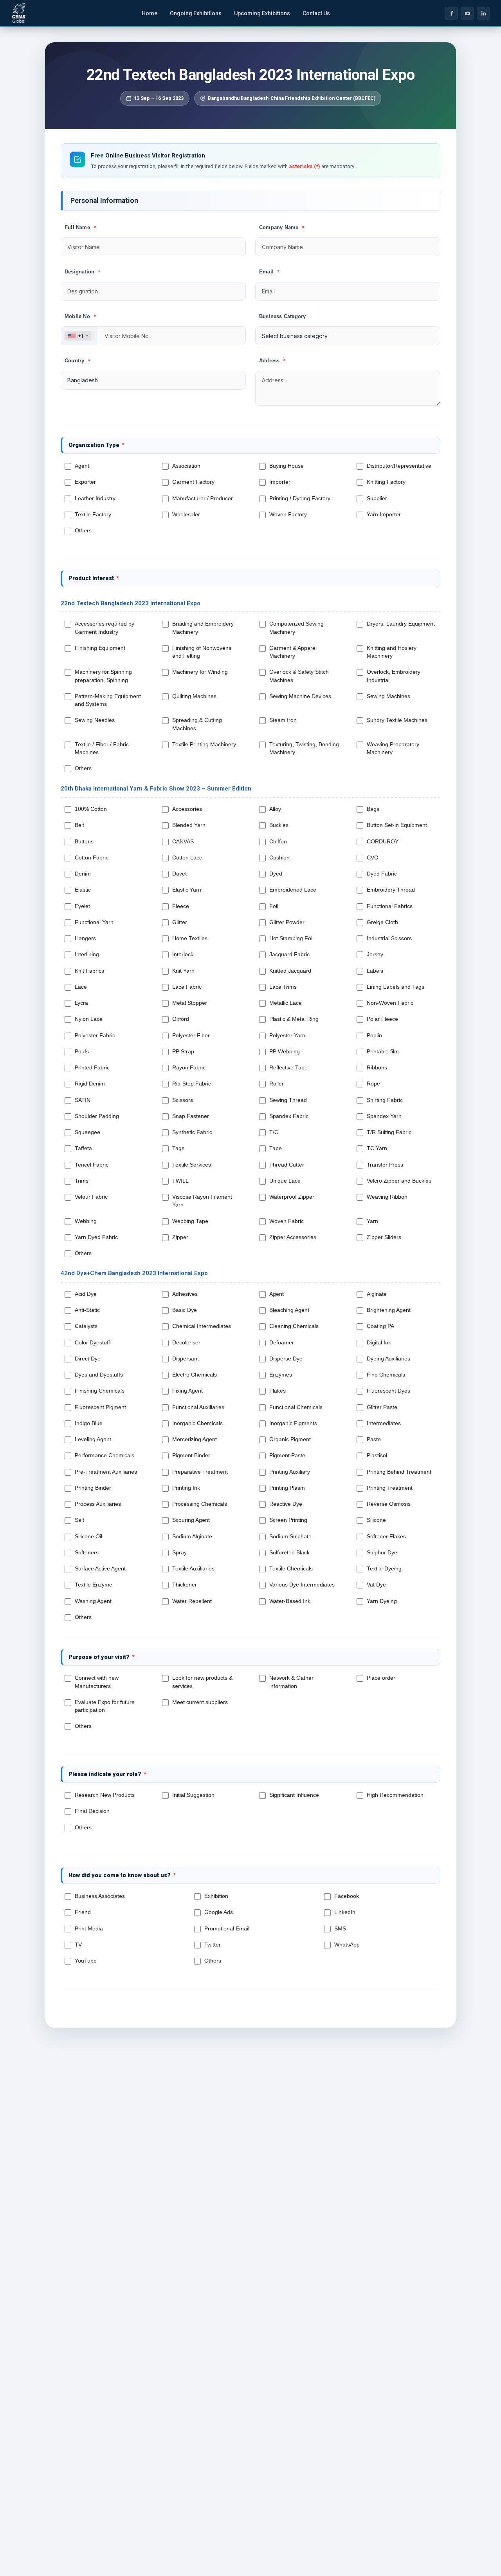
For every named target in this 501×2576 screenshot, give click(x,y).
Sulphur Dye (384, 1553)
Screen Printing (290, 1520)
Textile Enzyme (95, 1585)
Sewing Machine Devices (302, 696)
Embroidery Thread (392, 890)
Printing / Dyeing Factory (301, 498)
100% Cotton (92, 809)
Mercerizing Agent (196, 1439)
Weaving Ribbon (389, 1197)
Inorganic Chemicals (199, 1423)
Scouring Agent (193, 1520)
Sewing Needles (96, 720)
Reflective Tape (290, 1068)
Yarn (374, 1221)
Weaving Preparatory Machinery (393, 748)
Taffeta (85, 1148)
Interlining (88, 954)
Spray (181, 1553)
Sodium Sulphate (292, 1537)
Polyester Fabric (96, 1036)
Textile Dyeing (386, 1569)
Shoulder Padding (98, 1116)
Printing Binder (95, 1488)
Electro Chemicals (196, 1375)
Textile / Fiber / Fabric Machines (102, 748)
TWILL (182, 1181)
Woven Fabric (288, 1221)
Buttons (86, 842)
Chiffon (280, 842)
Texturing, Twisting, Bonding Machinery (304, 748)
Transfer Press (387, 1165)
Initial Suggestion (193, 1795)
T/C (275, 1132)
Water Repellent (194, 1601)
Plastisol (378, 1455)
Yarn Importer (385, 515)
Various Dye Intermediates (304, 1585)
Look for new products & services (202, 1682)
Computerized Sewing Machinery (296, 628)
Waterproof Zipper (293, 1197)
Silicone (378, 1520)
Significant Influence (294, 1795)
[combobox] (78, 336)
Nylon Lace (90, 1019)
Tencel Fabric (93, 1165)
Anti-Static (89, 1310)
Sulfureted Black (291, 1553)
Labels (377, 971)
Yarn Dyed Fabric (98, 1237)
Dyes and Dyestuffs (100, 1375)
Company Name (282, 227)
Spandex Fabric (290, 1116)
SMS (342, 1929)
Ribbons (378, 1068)
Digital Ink (380, 1343)
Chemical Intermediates (203, 1326)
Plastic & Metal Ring (296, 1019)
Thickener (186, 1585)
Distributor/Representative (401, 466)
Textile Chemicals (293, 1569)
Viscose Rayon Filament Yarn (202, 1201)
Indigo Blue (90, 1423)
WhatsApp (349, 1945)
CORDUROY (384, 842)
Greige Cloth (384, 922)
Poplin (376, 1036)
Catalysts (88, 1326)
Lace (82, 987)
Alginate (378, 1294)
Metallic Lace (287, 1003)
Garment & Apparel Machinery (293, 652)
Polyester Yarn (289, 1036)
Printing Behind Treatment (401, 1472)
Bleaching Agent (291, 1310)
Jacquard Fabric (291, 954)
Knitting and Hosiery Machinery (392, 652)
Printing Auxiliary (291, 1472)
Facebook (348, 1896)
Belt (81, 825)
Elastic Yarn (188, 890)
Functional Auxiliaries (200, 1407)
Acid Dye (87, 1294)
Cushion (281, 858)
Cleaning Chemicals (296, 1326)
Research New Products (105, 1795)
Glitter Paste (384, 1407)
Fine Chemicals (387, 1375)
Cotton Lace (189, 858)
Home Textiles (191, 938)
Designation (82, 272)
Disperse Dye (287, 1359)
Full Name (80, 227)
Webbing (87, 1221)
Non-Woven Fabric (392, 1003)
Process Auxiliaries (99, 1504)
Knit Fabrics (91, 971)
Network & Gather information (291, 1682)
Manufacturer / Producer (204, 498)
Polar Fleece (384, 1019)
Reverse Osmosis (390, 1504)
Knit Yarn (185, 971)
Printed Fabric (94, 1068)
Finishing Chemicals (101, 1391)
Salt (81, 1520)
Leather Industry (97, 498)
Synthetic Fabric (194, 1132)
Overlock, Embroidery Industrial (394, 676)
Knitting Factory (388, 482)
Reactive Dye (287, 1504)
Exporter (87, 482)
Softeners (88, 1553)
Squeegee (89, 1132)
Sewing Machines (390, 696)
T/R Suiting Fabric (391, 1132)
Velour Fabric (93, 1197)
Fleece (182, 906)
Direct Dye (89, 1359)
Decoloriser (188, 1343)
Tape (277, 1148)
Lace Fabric (188, 987)
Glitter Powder (288, 922)
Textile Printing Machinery (206, 744)
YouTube (87, 1961)
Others (83, 531)
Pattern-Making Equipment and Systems (108, 700)
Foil (275, 906)
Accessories (189, 809)
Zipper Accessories (294, 1237)
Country (77, 361)
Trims (83, 1181)
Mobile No (80, 316)
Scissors (184, 1100)
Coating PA (382, 1326)
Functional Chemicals (297, 1407)
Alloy (277, 809)
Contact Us (316, 13)
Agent (84, 466)
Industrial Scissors (391, 938)
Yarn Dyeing (383, 1601)
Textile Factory (95, 515)
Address (272, 361)
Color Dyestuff (94, 1343)
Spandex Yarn (386, 1116)
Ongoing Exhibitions (196, 13)
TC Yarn (378, 1148)
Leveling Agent (95, 1439)
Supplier (378, 498)
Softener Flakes (388, 1537)
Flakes (279, 1391)
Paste (375, 1439)
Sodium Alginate (194, 1537)
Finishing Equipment (102, 648)
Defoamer (283, 1343)
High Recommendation (395, 1795)
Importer (281, 482)
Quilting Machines (196, 696)
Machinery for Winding (202, 672)
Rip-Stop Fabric (193, 1084)
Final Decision (92, 1811)
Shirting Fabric (386, 1100)
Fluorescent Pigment (102, 1407)
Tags (180, 1148)
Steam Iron (285, 720)
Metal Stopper (191, 1003)
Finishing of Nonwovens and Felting (202, 652)
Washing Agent (95, 1601)
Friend (84, 1912)
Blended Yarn (190, 825)
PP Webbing (286, 1052)
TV (80, 1945)
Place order (383, 1678)
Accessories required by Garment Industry (105, 628)
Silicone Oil (90, 1537)
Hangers (87, 938)
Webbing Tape (192, 1221)
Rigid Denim (91, 1084)
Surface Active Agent (102, 1569)
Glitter (181, 922)
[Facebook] (451, 13)
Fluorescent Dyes (390, 1391)
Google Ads (220, 1912)
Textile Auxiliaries (195, 1569)
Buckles (280, 825)
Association (188, 466)
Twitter (214, 1945)
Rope (375, 1084)
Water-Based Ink (291, 1601)
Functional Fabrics (391, 906)
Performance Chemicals (106, 1455)
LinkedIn (346, 1912)
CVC (374, 858)
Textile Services (193, 1165)
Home (150, 13)
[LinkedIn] (483, 13)
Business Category (282, 316)
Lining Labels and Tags (397, 987)
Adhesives (187, 1294)
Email (269, 272)
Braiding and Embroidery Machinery (203, 628)
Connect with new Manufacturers (97, 1682)
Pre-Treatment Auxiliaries (107, 1472)
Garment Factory (195, 482)
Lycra (83, 1003)
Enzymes (282, 1375)
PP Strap (185, 1052)
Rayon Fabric (190, 1068)
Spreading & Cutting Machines (197, 724)
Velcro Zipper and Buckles (401, 1181)
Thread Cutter (288, 1165)
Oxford (182, 1019)
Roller (278, 1084)
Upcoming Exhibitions (262, 13)
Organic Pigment (292, 1439)
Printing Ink (188, 1488)
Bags (375, 809)
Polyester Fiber (193, 1036)
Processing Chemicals (201, 1504)
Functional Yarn (96, 922)
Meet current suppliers (202, 1702)
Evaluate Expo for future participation (105, 1706)
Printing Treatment (391, 1488)
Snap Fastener (192, 1116)
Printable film (384, 1052)
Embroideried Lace (294, 890)
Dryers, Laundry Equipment (401, 628)
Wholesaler (188, 515)
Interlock (184, 954)
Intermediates (385, 1423)
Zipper (182, 1237)
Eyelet (84, 906)
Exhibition (218, 1896)
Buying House (288, 466)
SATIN (84, 1100)
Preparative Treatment (202, 1472)
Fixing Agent (189, 1391)
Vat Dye (378, 1585)
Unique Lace (287, 1181)
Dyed (277, 874)
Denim (84, 874)
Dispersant (187, 1359)
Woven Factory (290, 515)
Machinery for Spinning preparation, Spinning (103, 676)
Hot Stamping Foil (293, 938)
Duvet (181, 874)
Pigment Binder (193, 1455)
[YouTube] (467, 13)
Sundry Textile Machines (399, 720)
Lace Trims (285, 987)
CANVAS (185, 842)
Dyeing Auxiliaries (390, 1359)
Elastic (84, 890)
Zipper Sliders (386, 1237)
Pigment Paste (289, 1455)
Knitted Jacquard (292, 971)
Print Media (90, 1929)
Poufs (83, 1052)
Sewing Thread (290, 1100)
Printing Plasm (289, 1488)
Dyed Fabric (383, 874)
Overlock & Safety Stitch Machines (299, 676)
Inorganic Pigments (295, 1423)
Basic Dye (186, 1310)
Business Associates (101, 1896)
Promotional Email (228, 1929)
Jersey (377, 954)
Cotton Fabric (93, 858)
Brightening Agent (390, 1310)
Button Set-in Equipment (398, 825)
